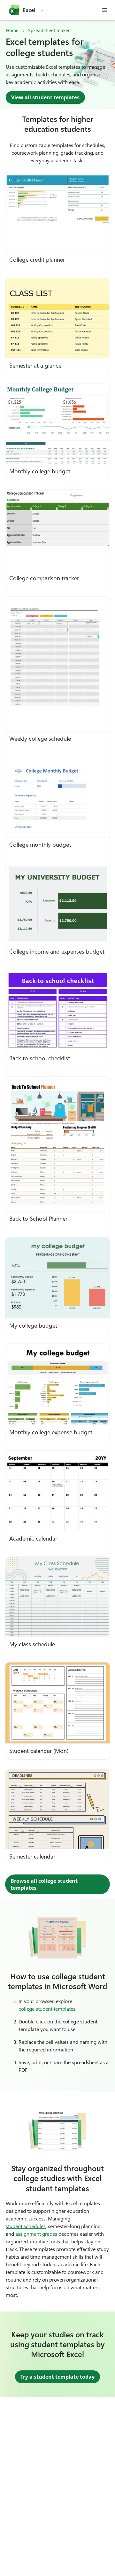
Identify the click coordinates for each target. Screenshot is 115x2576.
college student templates (47, 2009)
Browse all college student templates (44, 1884)
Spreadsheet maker (49, 30)
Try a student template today (57, 2377)
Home (12, 30)
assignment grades (36, 2234)
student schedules (26, 2226)
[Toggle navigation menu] (105, 10)
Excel (29, 10)
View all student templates (45, 97)
